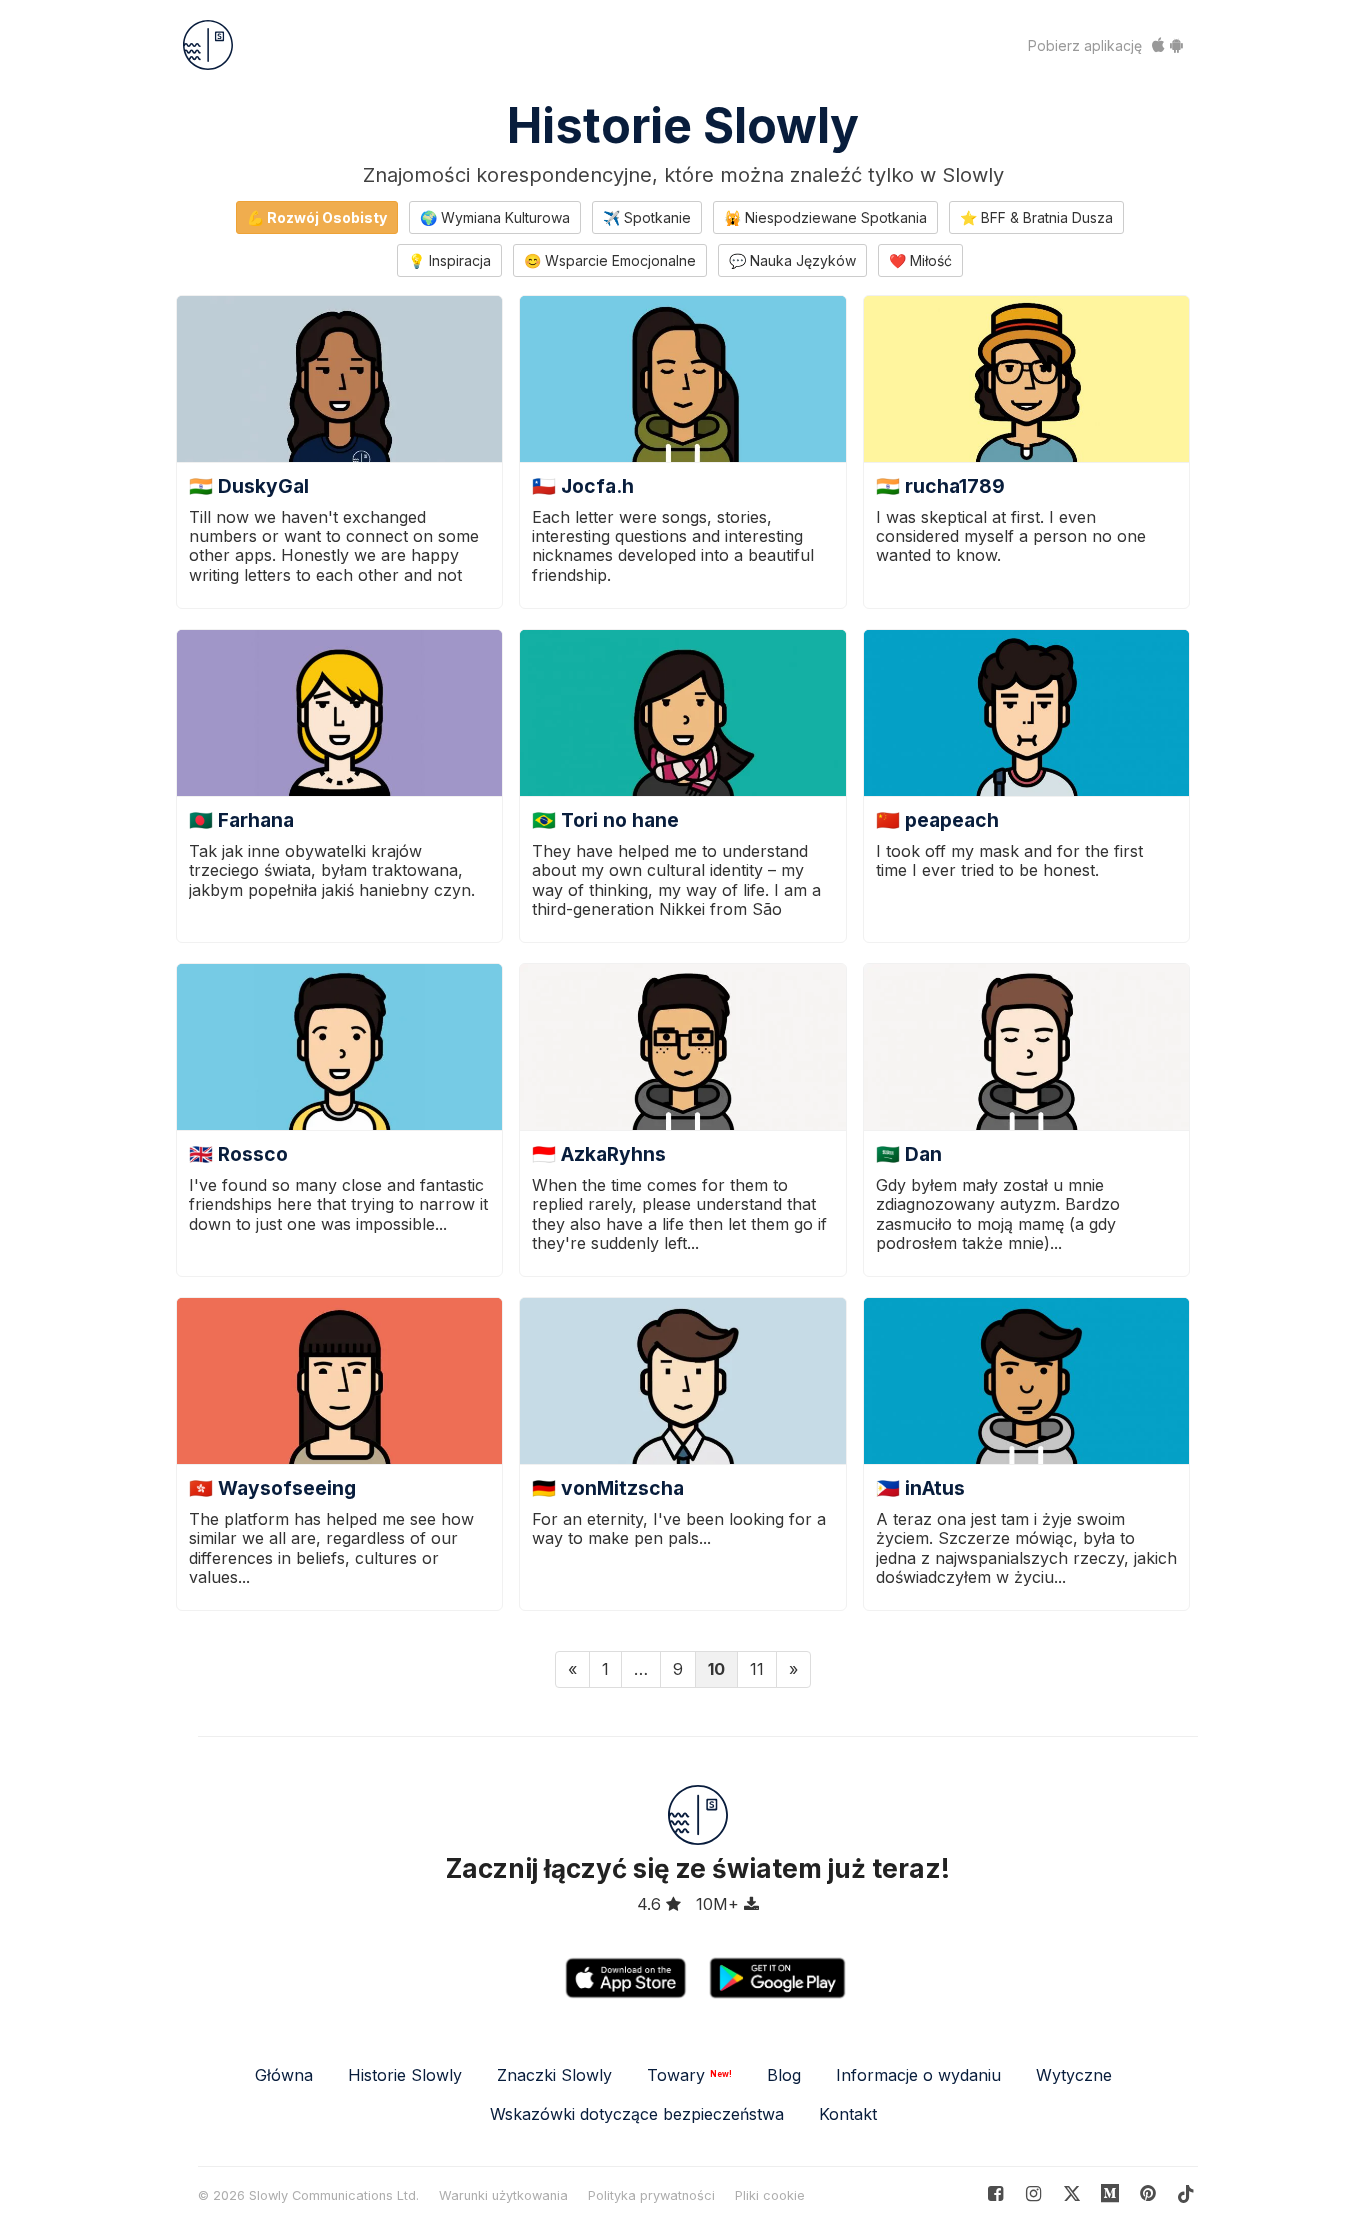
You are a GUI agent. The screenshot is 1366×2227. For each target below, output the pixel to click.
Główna (284, 2075)
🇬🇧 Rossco (238, 1154)
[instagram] (1033, 2193)
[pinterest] (1110, 2193)
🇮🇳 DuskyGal (249, 486)
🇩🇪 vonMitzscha (608, 1488)
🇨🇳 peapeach (937, 820)
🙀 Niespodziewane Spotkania (825, 217)
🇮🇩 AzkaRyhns (599, 1154)
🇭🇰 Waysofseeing (272, 1488)
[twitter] (1071, 2193)
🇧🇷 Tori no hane (605, 820)
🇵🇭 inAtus (920, 1488)
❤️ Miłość (920, 260)
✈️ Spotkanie (647, 217)
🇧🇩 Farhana (241, 820)
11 (757, 1669)
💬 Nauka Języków (792, 260)
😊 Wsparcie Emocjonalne (610, 260)
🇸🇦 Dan (909, 1154)
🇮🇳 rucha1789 (940, 486)
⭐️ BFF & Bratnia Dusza (1036, 217)
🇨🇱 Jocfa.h (583, 486)
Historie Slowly (683, 125)
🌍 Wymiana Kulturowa (495, 217)
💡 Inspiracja (449, 260)
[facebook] (995, 2193)
